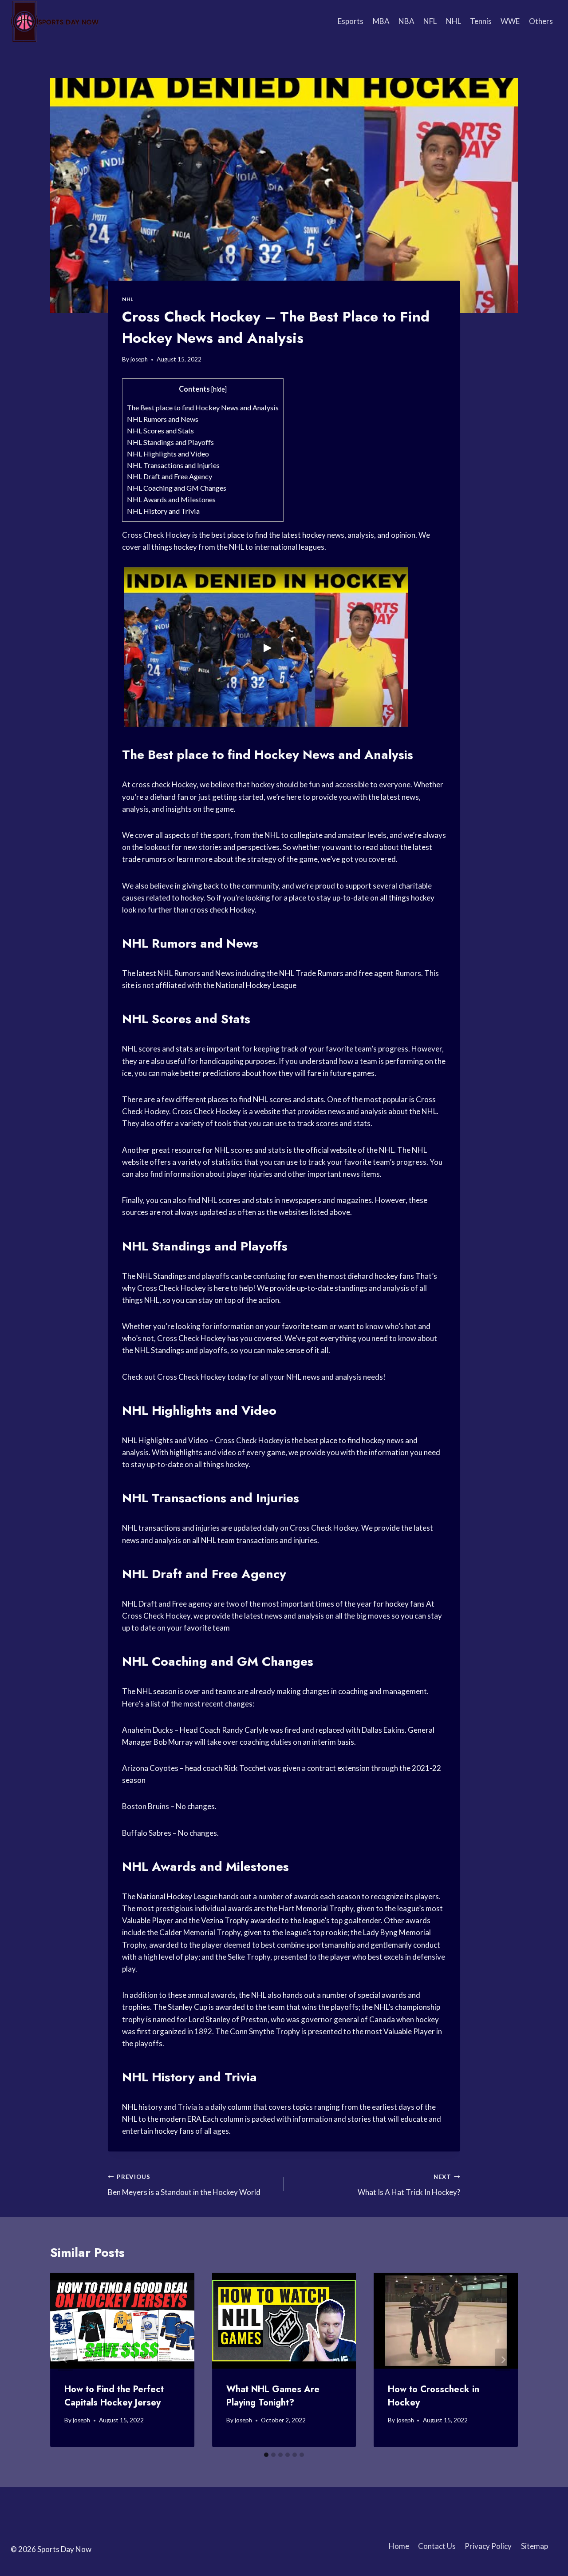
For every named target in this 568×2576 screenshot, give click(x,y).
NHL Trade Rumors (311, 973)
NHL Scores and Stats (160, 431)
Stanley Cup (187, 2007)
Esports (351, 21)
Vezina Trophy (225, 1920)
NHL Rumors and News (163, 419)
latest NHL (155, 973)
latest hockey (304, 535)
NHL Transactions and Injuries (173, 465)
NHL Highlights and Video (168, 454)
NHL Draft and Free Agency (170, 476)
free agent (376, 973)
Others (541, 21)
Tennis (481, 21)
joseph (139, 359)
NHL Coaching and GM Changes (177, 488)
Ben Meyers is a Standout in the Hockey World (184, 2185)
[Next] (503, 2360)
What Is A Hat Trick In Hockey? (409, 2185)
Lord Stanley (209, 2019)
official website (331, 1150)
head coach (204, 1768)
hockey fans (394, 1276)
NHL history (142, 2107)
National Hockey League (256, 985)
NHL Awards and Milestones (171, 499)
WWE (510, 21)
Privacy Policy (488, 2546)
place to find (247, 535)
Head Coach (200, 1730)
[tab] (266, 2455)
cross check (151, 784)
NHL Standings (162, 1276)
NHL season (157, 1691)
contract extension (338, 1768)
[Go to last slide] (65, 2360)
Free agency (192, 1604)
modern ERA (181, 2119)
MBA (381, 21)
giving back (201, 886)
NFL (430, 21)
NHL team (218, 1540)
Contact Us (437, 2546)
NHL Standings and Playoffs (170, 442)
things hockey (174, 547)
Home (399, 2546)
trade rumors (144, 859)
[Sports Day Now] (55, 21)
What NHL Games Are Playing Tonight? (273, 2396)
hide (219, 389)
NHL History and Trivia (163, 511)
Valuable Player (148, 1920)
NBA (406, 21)
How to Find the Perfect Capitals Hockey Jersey (114, 2396)
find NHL (253, 1099)
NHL (454, 21)
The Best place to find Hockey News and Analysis (203, 407)
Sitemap (534, 2546)
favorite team (305, 1326)
